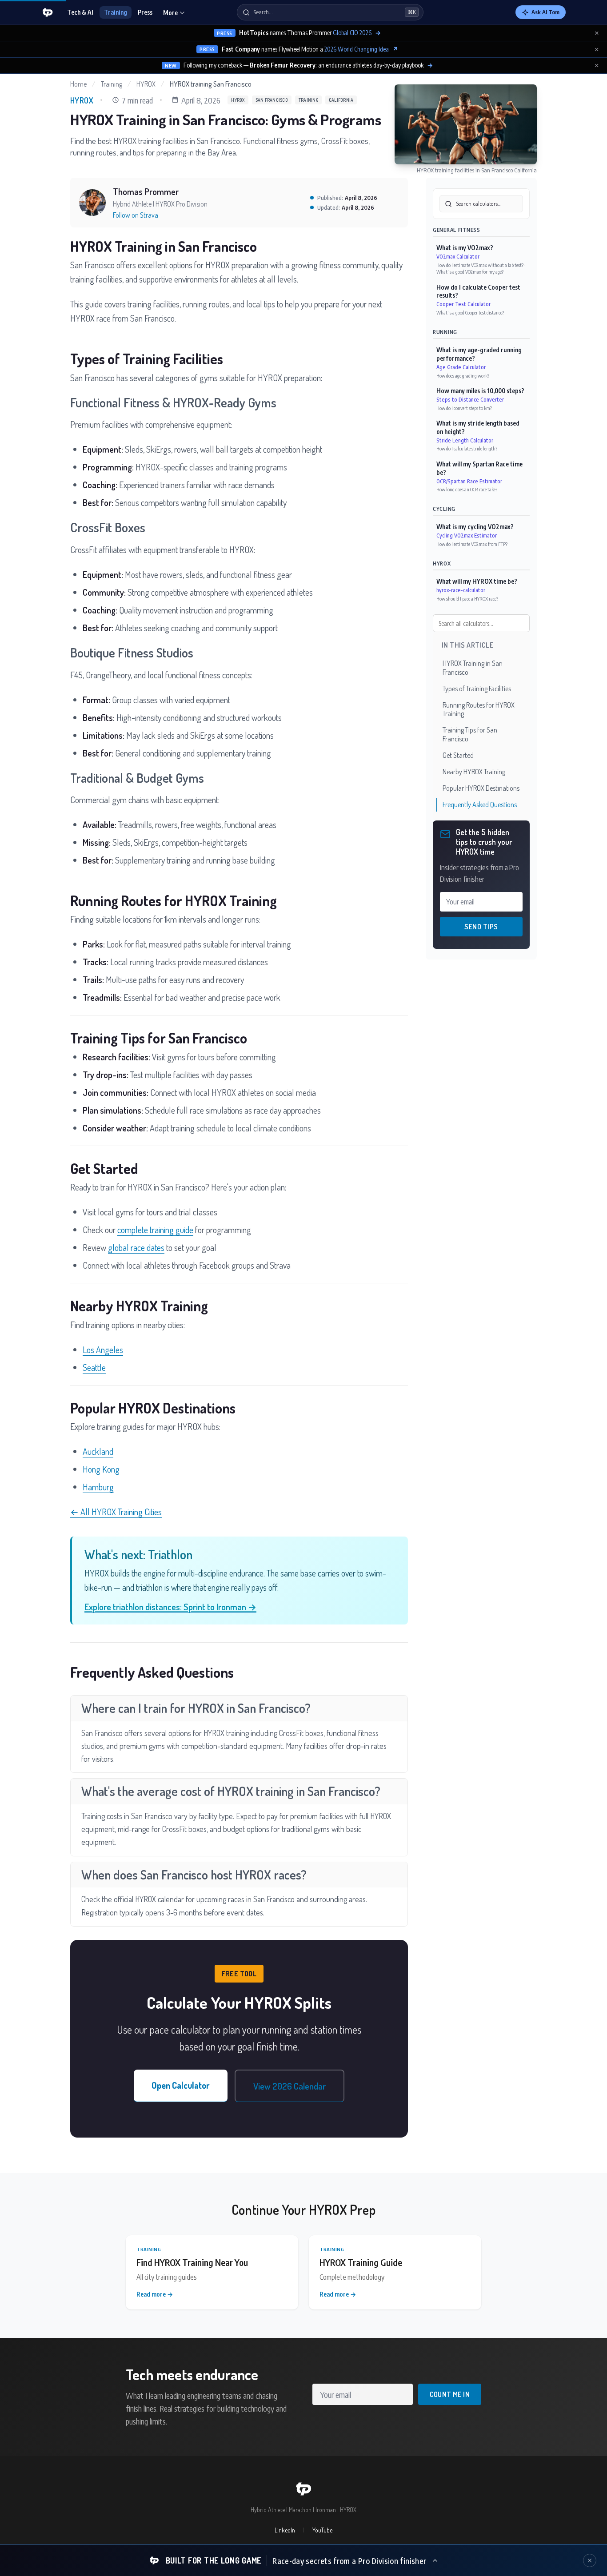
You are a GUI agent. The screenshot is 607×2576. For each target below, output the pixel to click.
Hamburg (98, 1487)
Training (116, 12)
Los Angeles (103, 1350)
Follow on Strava (136, 215)
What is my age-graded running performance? (479, 354)
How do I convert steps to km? (464, 408)
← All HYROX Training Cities (116, 1512)
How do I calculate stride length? (467, 448)
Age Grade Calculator (461, 367)
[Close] (590, 2560)
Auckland (98, 1451)
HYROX (146, 84)
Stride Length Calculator (465, 440)
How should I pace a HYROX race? (467, 599)
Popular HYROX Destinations (481, 788)
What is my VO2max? (465, 248)
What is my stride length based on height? (478, 427)
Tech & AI (80, 12)
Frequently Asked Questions (480, 804)
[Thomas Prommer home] (48, 12)
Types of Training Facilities (477, 689)
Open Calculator (181, 2085)
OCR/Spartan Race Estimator (469, 481)
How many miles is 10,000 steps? (480, 391)
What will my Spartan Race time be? (479, 468)
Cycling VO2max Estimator (467, 536)
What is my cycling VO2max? (475, 527)
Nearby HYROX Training (474, 772)
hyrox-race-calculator (461, 590)
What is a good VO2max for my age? (470, 272)
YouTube (322, 2530)
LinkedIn (285, 2530)
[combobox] (481, 204)
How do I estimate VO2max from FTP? (472, 544)
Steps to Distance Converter (470, 400)
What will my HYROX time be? (477, 582)
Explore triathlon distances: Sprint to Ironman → (170, 1607)
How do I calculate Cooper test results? (478, 291)
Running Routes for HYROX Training (479, 709)
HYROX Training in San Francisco (473, 668)
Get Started (458, 755)
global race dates (136, 1247)
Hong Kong (101, 1469)
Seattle (94, 1367)
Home (78, 84)
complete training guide (155, 1230)
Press (145, 12)
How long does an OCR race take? (467, 489)
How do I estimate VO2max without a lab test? (480, 265)
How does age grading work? (463, 376)
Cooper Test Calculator (463, 304)
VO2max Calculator (458, 257)
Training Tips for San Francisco (470, 735)
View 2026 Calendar (290, 2086)
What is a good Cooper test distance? (470, 313)
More (170, 13)
